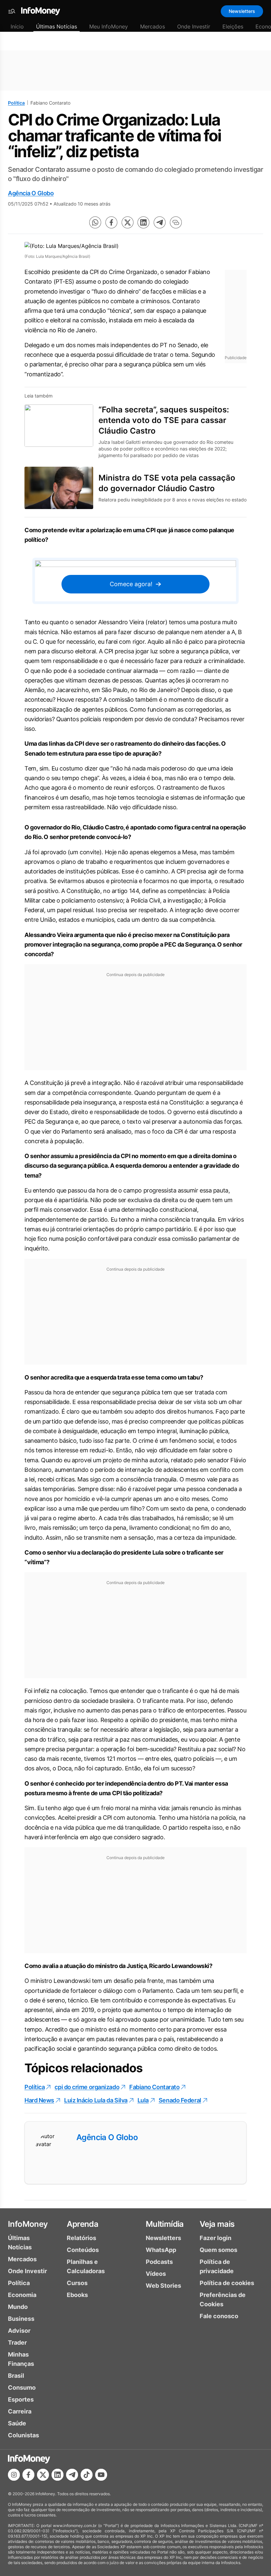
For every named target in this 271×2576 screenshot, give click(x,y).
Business (21, 2319)
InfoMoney (28, 2224)
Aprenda (82, 2224)
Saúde (17, 2423)
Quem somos (218, 2250)
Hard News (39, 2100)
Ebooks (77, 2295)
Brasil (16, 2376)
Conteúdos (83, 2250)
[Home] (41, 11)
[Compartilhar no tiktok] (87, 2475)
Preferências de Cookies (223, 2299)
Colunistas (23, 2435)
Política (16, 103)
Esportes (21, 2399)
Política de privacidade (217, 2266)
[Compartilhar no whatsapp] (95, 222)
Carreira (20, 2411)
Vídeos (156, 2274)
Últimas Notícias (57, 26)
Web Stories (163, 2286)
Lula (143, 2100)
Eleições (233, 26)
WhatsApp (161, 2250)
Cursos (77, 2283)
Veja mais (217, 2224)
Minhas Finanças (21, 2359)
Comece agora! (131, 584)
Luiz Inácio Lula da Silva (96, 2100)
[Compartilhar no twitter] (128, 222)
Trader (17, 2342)
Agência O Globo (31, 193)
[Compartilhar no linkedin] (143, 222)
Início (17, 26)
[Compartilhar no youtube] (101, 2475)
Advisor (19, 2331)
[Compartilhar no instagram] (14, 2475)
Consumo (22, 2388)
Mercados (153, 26)
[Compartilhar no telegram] (160, 222)
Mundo (18, 2307)
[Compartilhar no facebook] (111, 222)
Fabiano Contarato (154, 2087)
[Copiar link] (176, 222)
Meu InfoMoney (109, 26)
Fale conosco (219, 2316)
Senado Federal (180, 2100)
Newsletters (242, 11)
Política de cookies (227, 2283)
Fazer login (215, 2238)
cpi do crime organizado (87, 2087)
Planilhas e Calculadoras (86, 2266)
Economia (22, 2295)
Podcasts (159, 2262)
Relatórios (81, 2238)
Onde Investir (194, 26)
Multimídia (165, 2224)
